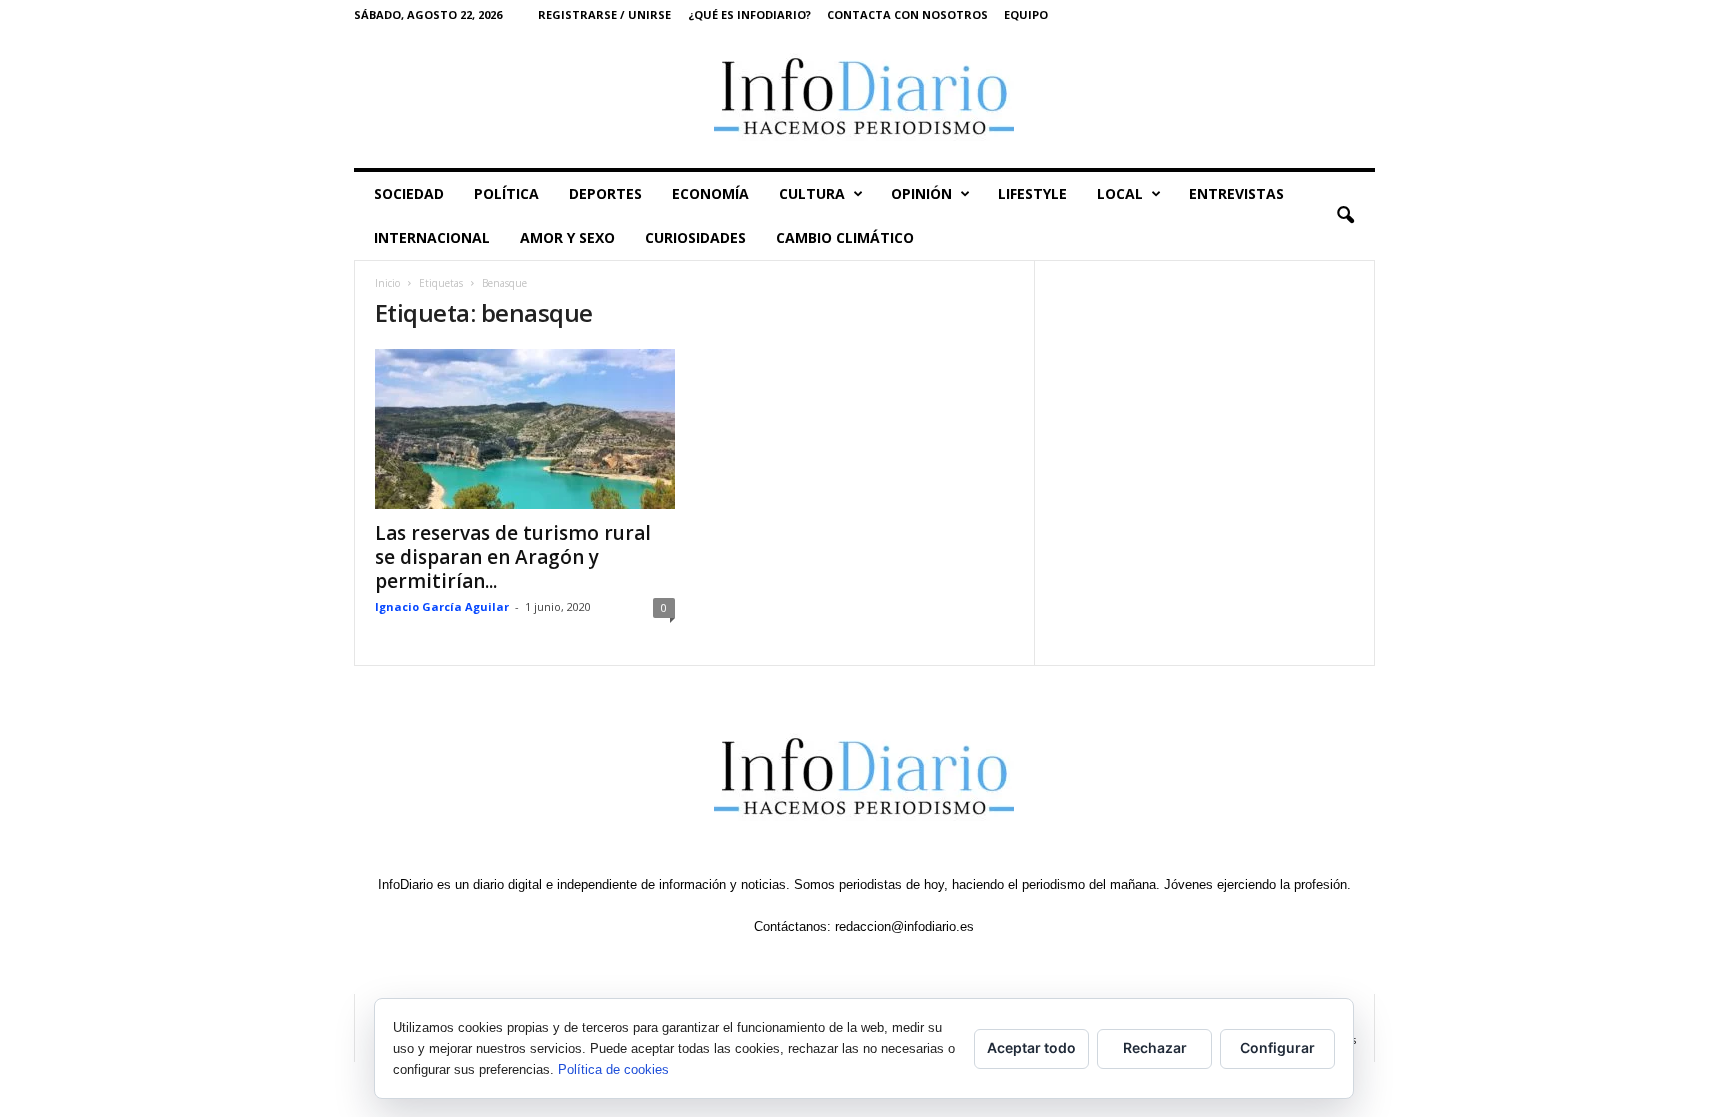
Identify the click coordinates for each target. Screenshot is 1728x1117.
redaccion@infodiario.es (904, 926)
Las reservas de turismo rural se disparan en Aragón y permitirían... (513, 557)
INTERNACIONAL (432, 237)
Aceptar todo (1031, 1047)
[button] (1345, 216)
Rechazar (1155, 1047)
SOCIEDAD (409, 193)
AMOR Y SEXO (567, 237)
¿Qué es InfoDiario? (749, 14)
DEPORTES (605, 193)
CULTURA (812, 193)
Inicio (387, 283)
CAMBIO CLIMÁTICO (845, 237)
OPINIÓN (921, 193)
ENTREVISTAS (1236, 193)
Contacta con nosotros (907, 14)
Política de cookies (613, 1069)
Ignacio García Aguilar (442, 606)
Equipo (1026, 14)
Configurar (1277, 1047)
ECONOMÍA (710, 193)
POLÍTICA (506, 193)
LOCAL (1120, 193)
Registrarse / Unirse (604, 14)
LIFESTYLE (1032, 193)
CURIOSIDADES (695, 237)
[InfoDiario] (864, 98)
